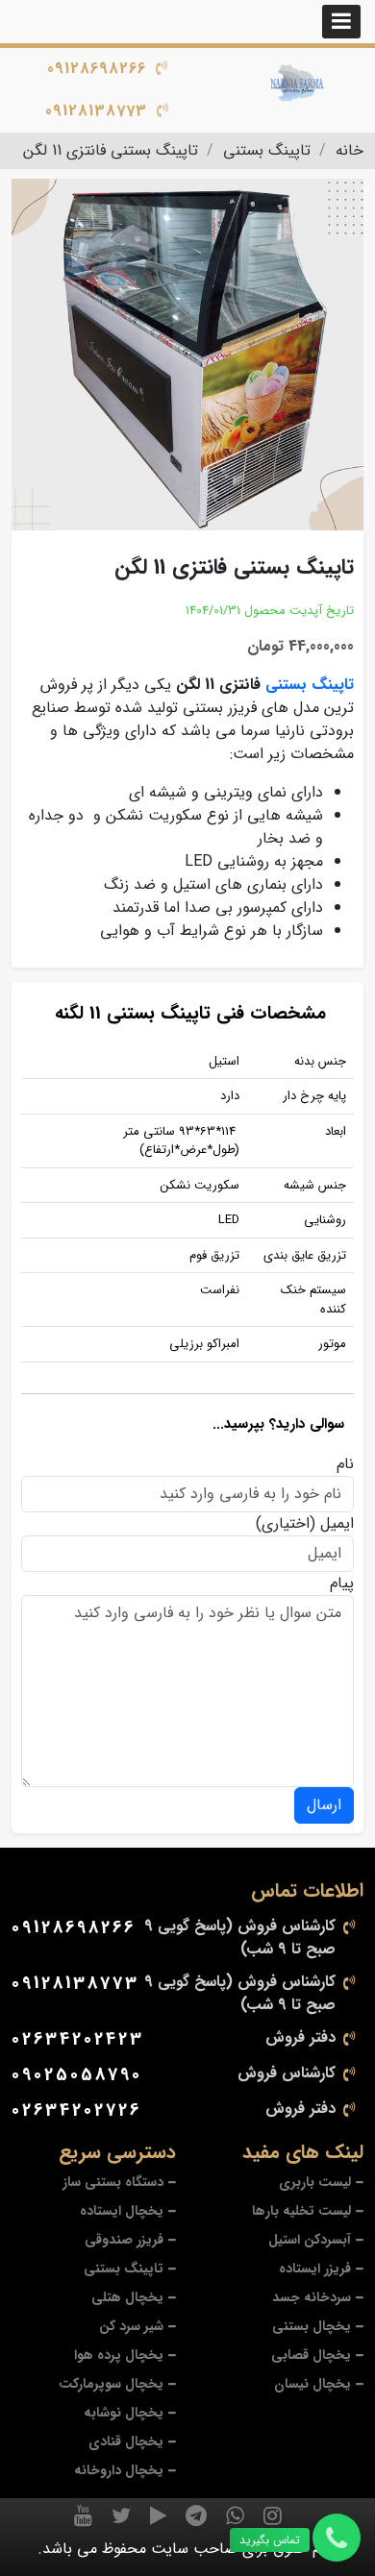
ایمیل (337, 1524)
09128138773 (96, 111)
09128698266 (97, 69)
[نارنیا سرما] (298, 84)
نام (345, 1464)
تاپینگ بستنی (310, 685)
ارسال (324, 1805)
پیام (342, 1583)
